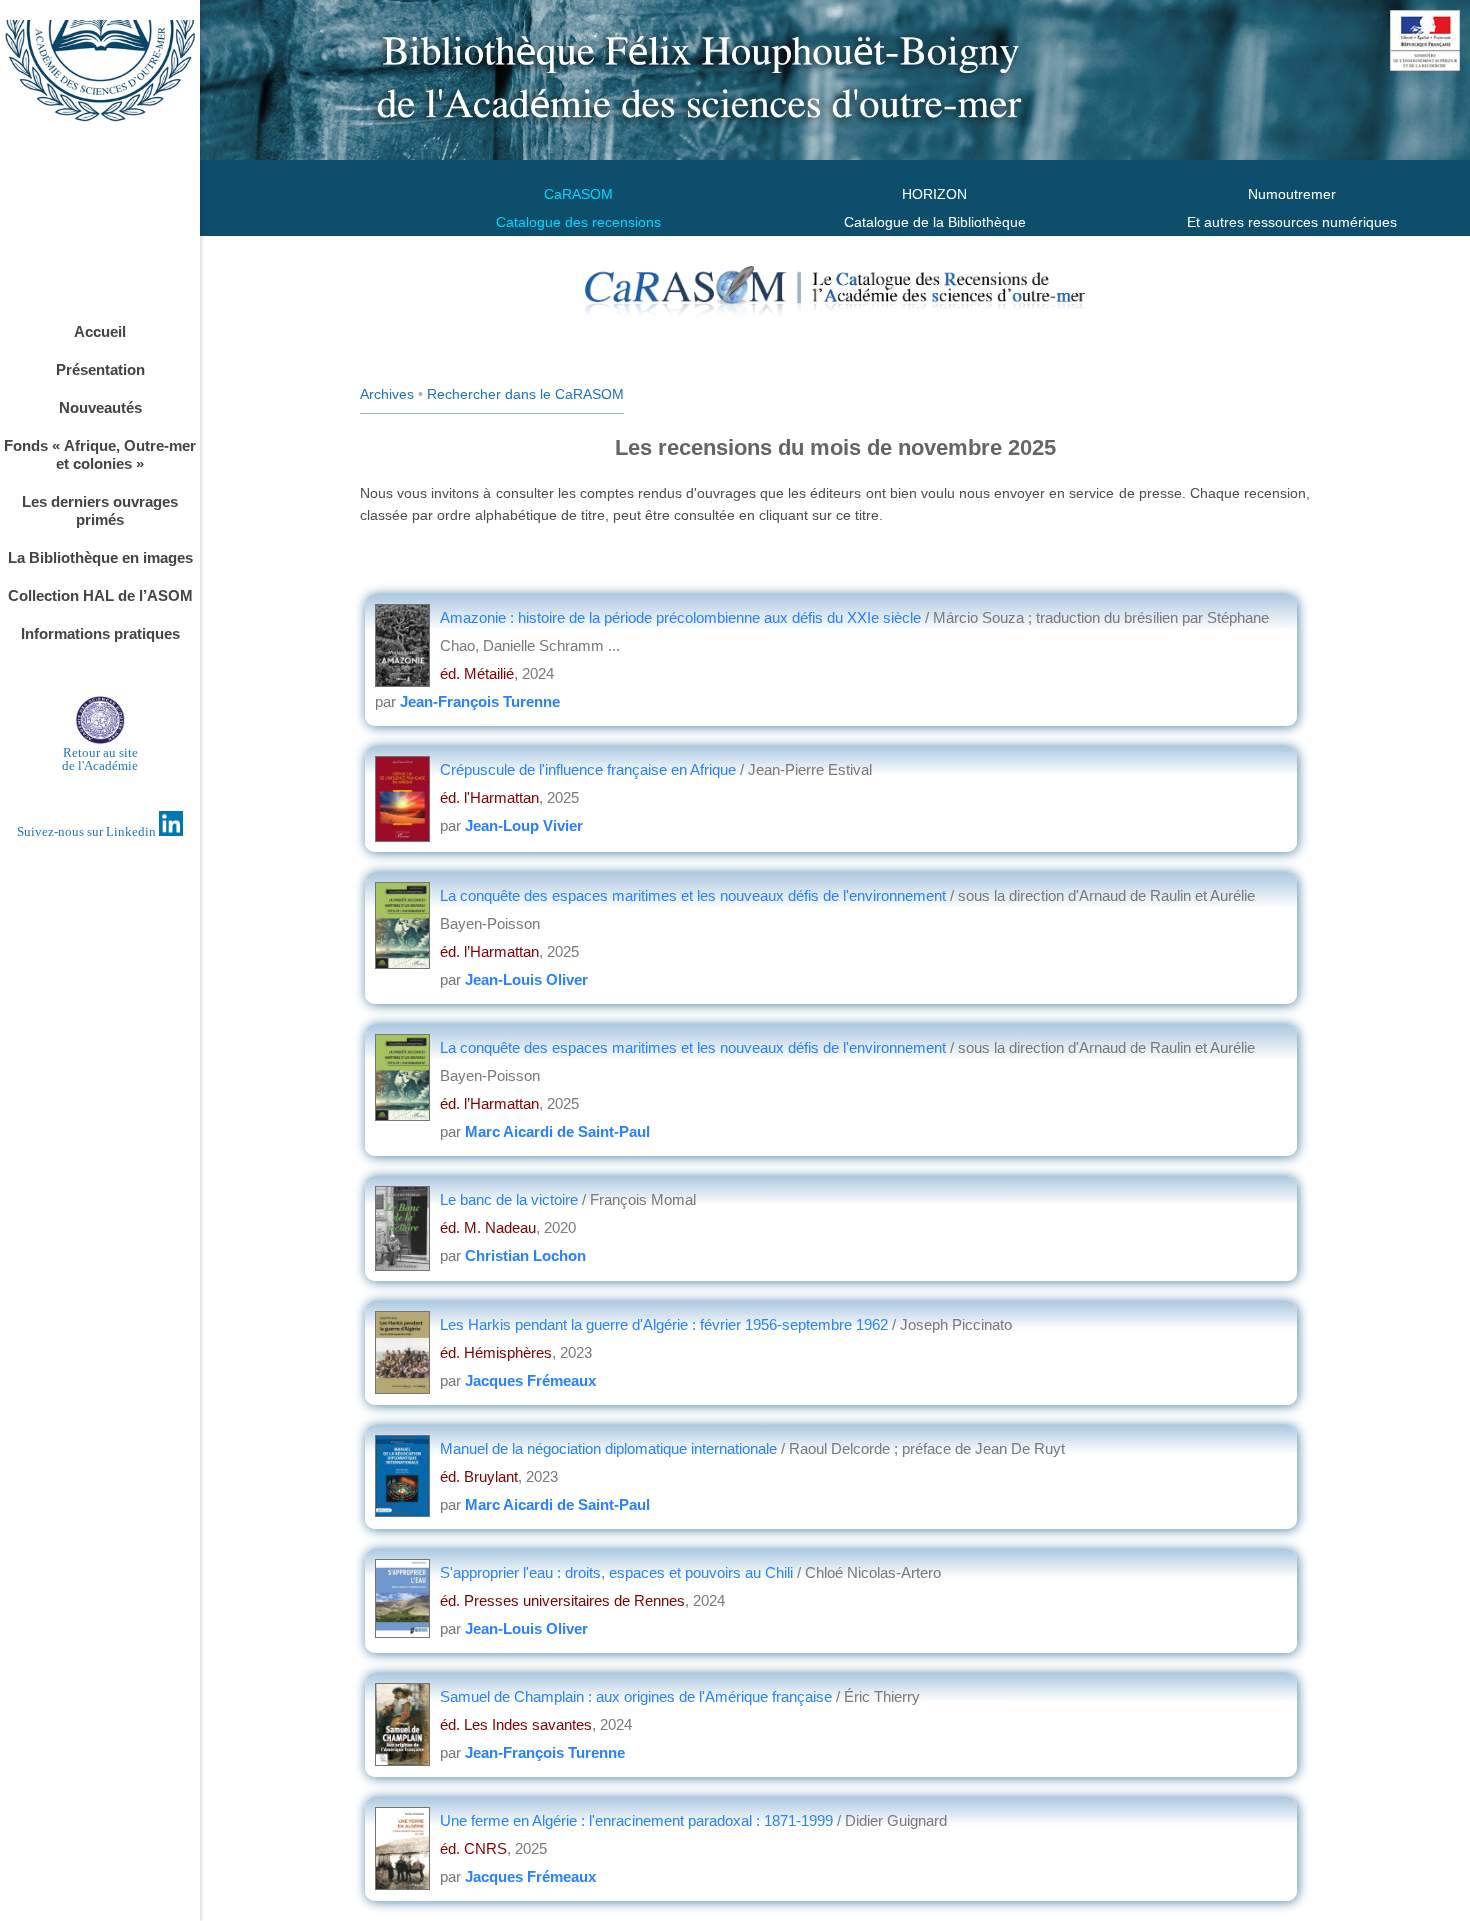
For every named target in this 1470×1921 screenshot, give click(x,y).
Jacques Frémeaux (530, 1380)
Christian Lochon (525, 1255)
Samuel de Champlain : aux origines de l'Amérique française (638, 1696)
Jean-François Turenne (480, 701)
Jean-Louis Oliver (526, 979)
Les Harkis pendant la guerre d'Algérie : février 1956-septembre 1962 (666, 1324)
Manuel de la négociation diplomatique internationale (610, 1448)
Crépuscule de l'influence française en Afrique (590, 769)
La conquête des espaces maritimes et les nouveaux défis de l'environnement (695, 895)
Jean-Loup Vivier (524, 825)
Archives (387, 394)
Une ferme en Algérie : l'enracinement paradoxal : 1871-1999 (638, 1820)
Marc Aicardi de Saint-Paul (557, 1131)
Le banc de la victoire (511, 1199)
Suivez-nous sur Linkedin (88, 831)
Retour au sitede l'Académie (100, 759)
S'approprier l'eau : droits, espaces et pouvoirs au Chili (618, 1572)
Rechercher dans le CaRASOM (525, 394)
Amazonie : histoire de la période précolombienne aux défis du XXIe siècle (682, 617)
